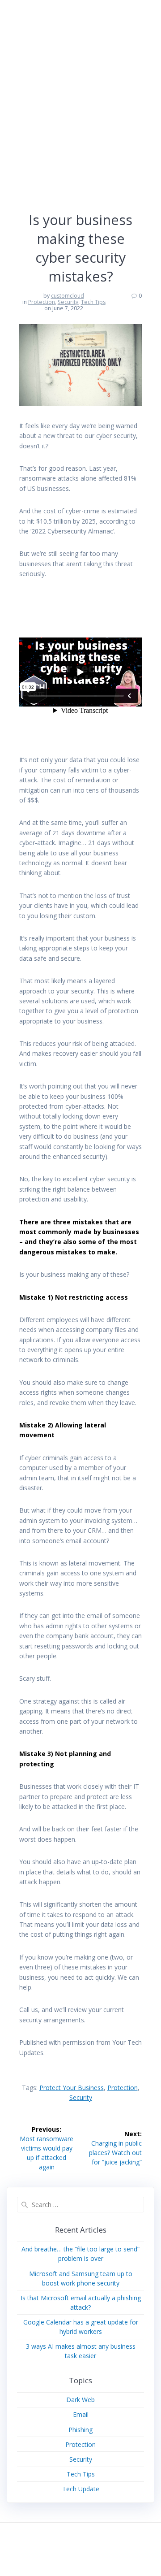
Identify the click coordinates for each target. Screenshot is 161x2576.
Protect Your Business (72, 2088)
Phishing (80, 2430)
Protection (42, 302)
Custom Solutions (47, 16)
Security (68, 302)
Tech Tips (93, 302)
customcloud (68, 296)
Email (81, 2414)
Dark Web (80, 2400)
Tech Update (81, 2489)
